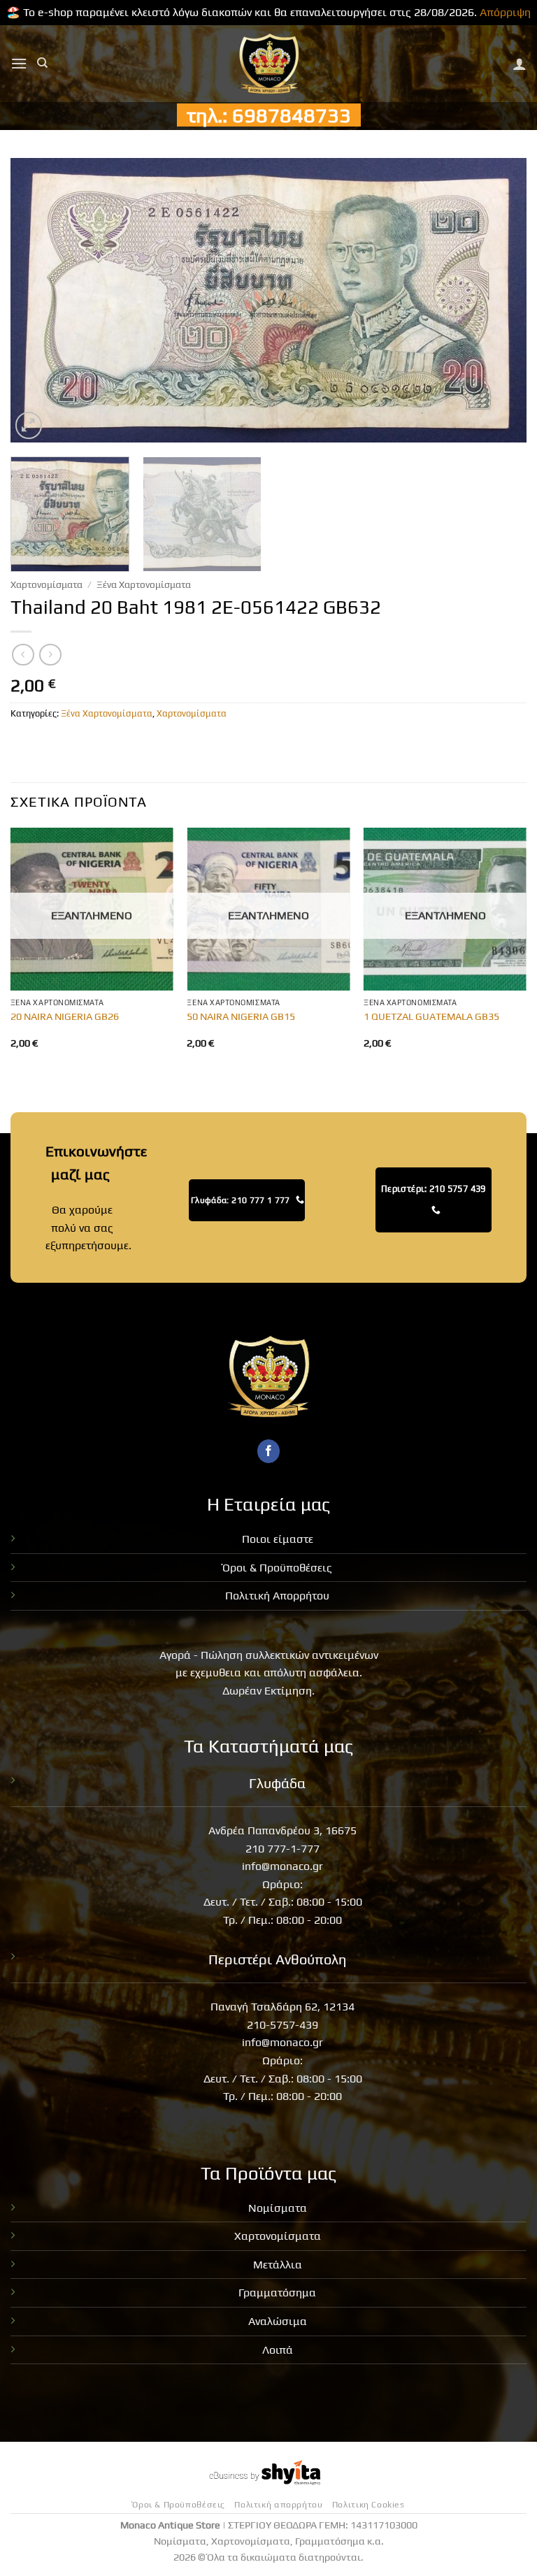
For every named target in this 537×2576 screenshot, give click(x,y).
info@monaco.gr (282, 1866)
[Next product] (23, 655)
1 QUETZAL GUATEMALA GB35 (431, 1016)
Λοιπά (278, 2350)
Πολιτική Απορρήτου (277, 1596)
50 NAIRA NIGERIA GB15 (241, 1016)
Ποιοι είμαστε (278, 1539)
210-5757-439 (282, 2025)
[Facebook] (269, 1451)
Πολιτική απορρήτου (278, 2505)
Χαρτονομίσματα (46, 584)
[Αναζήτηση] (42, 63)
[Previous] (38, 300)
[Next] (499, 300)
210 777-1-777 (282, 1849)
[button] (19, 63)
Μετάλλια (278, 2265)
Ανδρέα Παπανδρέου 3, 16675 (282, 1830)
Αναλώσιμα (278, 2321)
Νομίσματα (278, 2208)
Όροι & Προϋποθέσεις (277, 1568)
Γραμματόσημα (277, 2293)
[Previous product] (50, 655)
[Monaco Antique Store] (269, 64)
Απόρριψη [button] (505, 12)
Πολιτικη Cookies (368, 2505)
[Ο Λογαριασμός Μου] (520, 64)
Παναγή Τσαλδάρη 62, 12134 (282, 2007)
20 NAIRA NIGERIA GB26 (65, 1016)
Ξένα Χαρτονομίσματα (144, 584)
